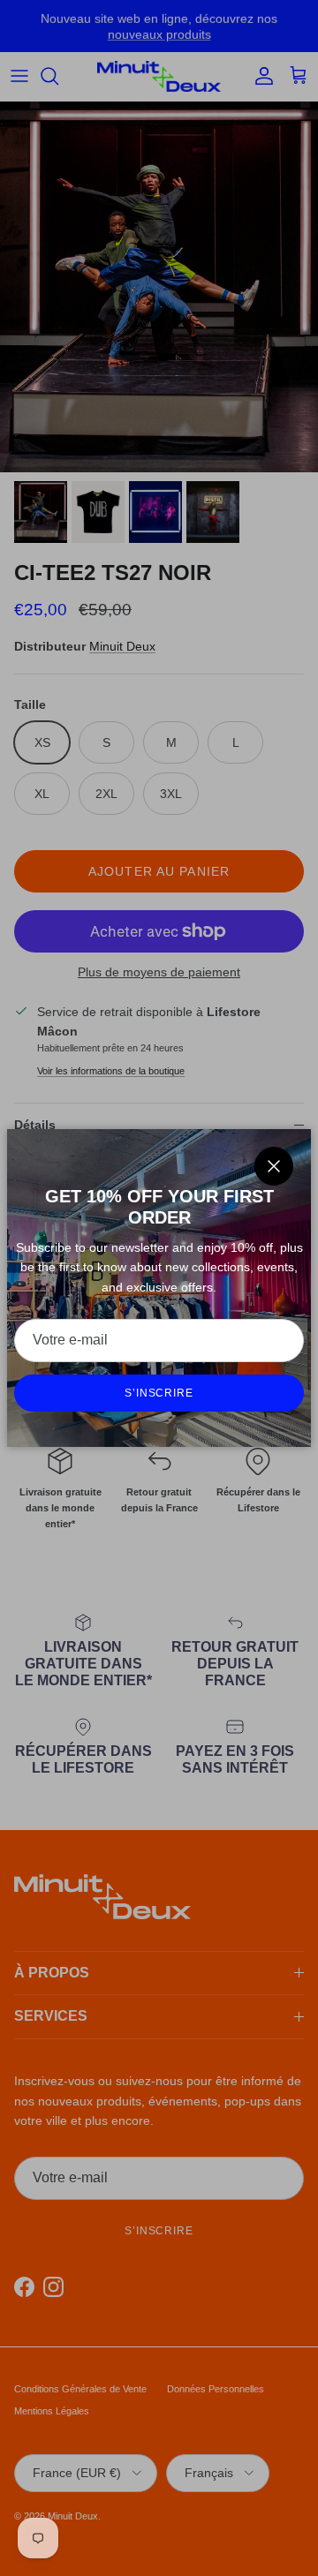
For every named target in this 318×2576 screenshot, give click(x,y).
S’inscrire (159, 1393)
